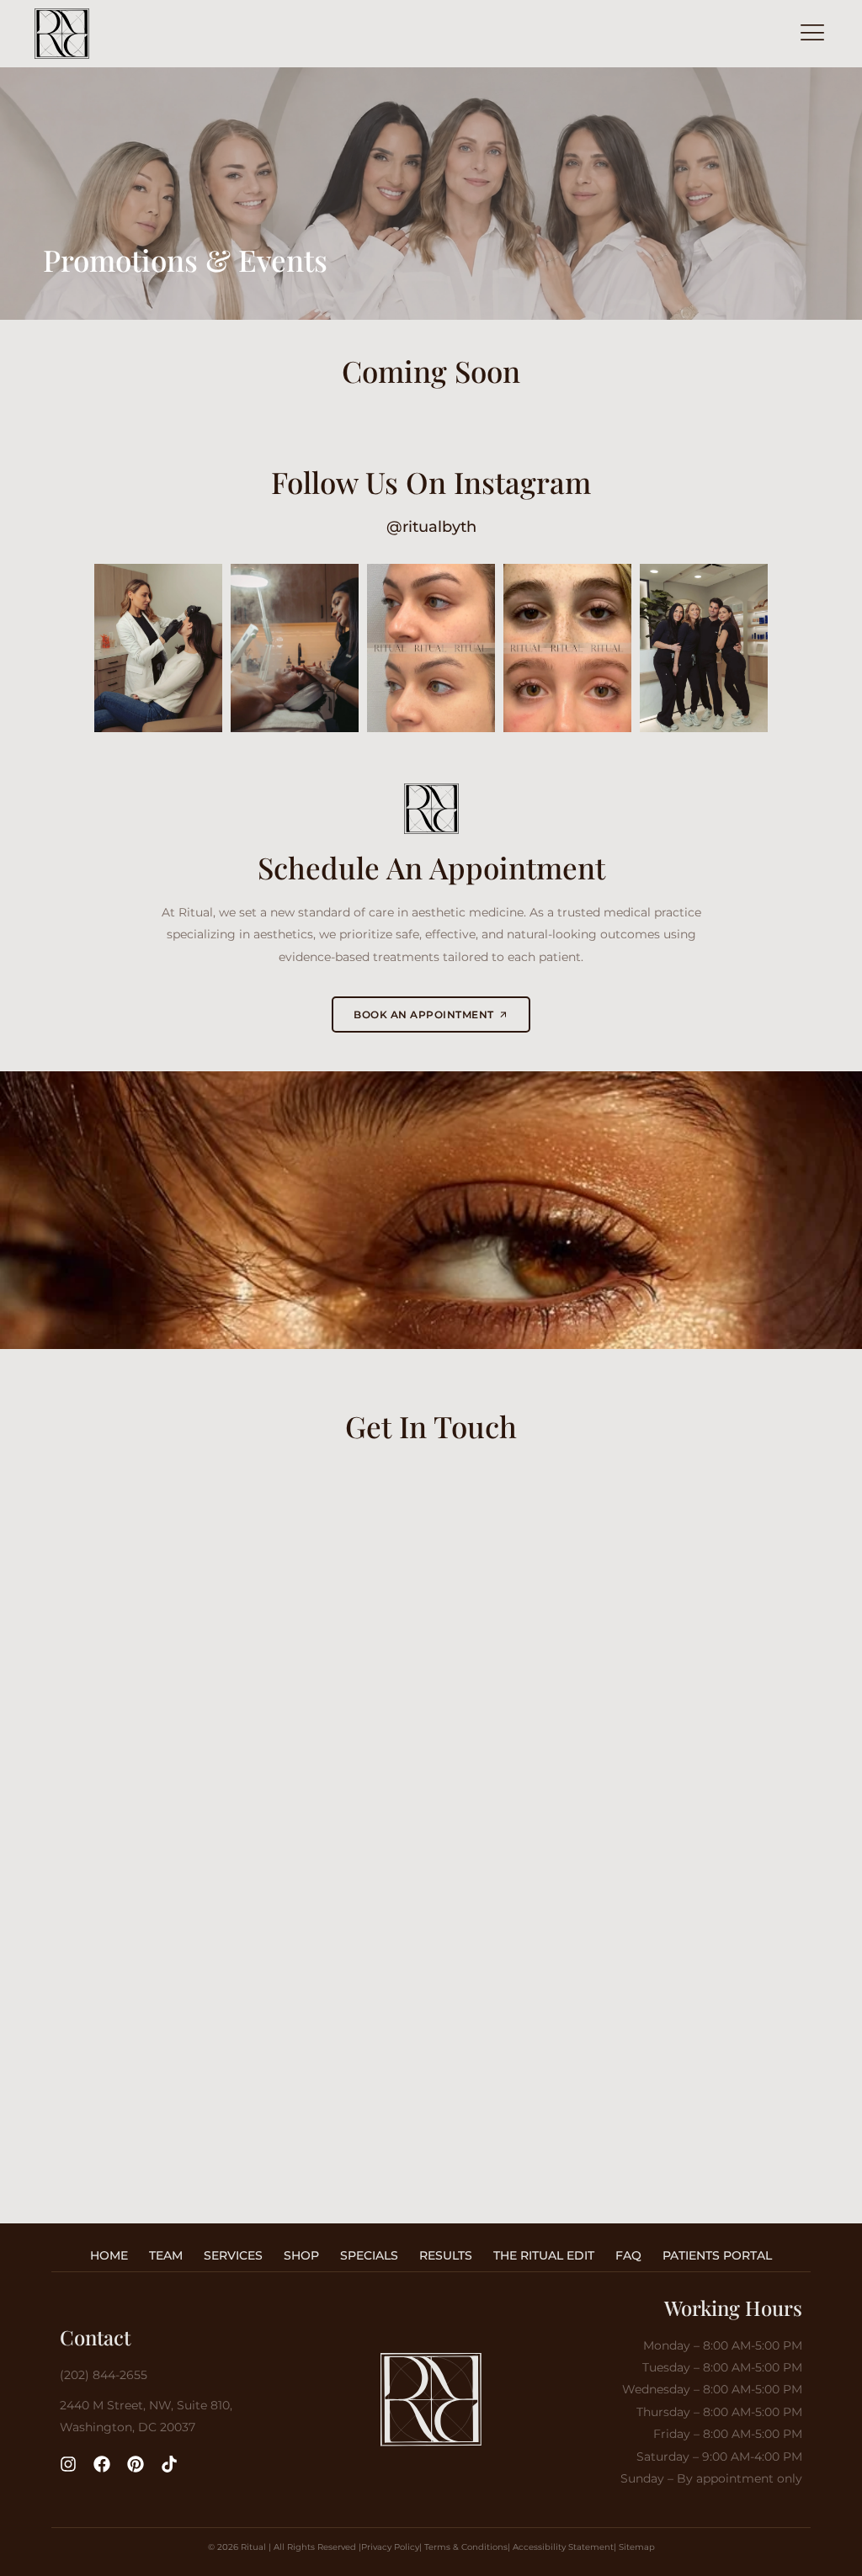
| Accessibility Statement (561, 2547)
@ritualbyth (431, 526)
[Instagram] (68, 2464)
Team (166, 2255)
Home (109, 2255)
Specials (369, 2255)
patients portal (717, 2255)
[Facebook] (102, 2464)
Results (446, 2255)
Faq (628, 2255)
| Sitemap (634, 2547)
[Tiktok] (169, 2464)
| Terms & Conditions (463, 2547)
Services (233, 2255)
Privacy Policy (390, 2547)
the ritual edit (544, 2255)
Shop (301, 2255)
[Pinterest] (136, 2464)
